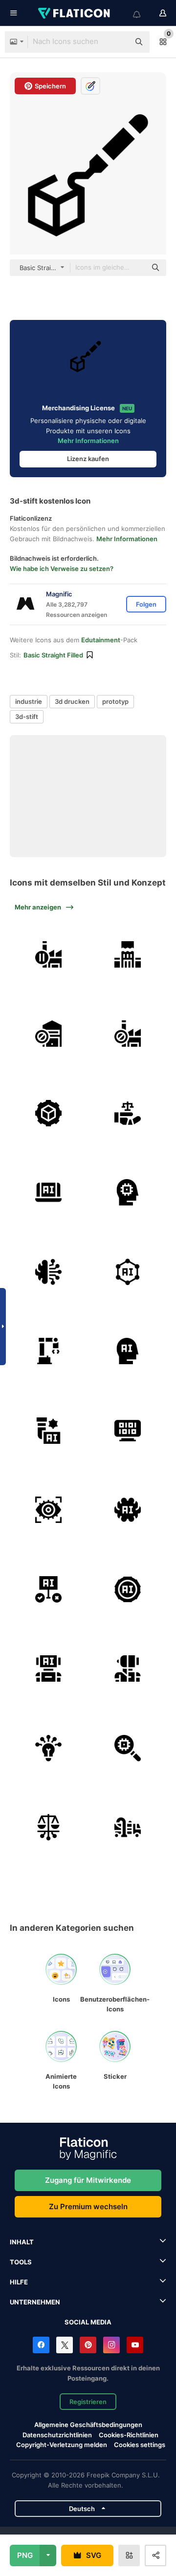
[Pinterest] (88, 2345)
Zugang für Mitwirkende (88, 2180)
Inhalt (22, 2242)
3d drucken (72, 701)
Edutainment (101, 640)
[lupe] (128, 1748)
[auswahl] (48, 1589)
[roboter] (128, 1668)
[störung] (128, 954)
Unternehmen (35, 2302)
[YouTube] (135, 2345)
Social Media (88, 2322)
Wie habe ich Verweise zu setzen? (62, 569)
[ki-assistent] (48, 1668)
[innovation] (48, 1748)
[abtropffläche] (128, 1827)
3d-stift (27, 717)
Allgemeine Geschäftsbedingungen (88, 2425)
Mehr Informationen (88, 441)
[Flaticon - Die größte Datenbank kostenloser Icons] (75, 13)
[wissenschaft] (48, 1431)
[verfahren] (128, 1589)
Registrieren (88, 2402)
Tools (21, 2262)
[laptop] (48, 1192)
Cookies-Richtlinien (129, 2435)
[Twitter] (65, 2345)
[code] (128, 1431)
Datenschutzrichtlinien (57, 2435)
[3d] (48, 1113)
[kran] (48, 1351)
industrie (29, 701)
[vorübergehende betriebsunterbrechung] (48, 954)
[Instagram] (111, 2345)
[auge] (48, 1510)
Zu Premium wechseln (88, 2206)
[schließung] (48, 1034)
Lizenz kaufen (88, 459)
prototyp (115, 701)
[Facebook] (41, 2345)
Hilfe (19, 2282)
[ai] (128, 1272)
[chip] (128, 1192)
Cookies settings (140, 2445)
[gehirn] (48, 1272)
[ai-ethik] (128, 1113)
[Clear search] (117, 42)
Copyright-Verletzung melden (62, 2445)
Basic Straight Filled (53, 655)
